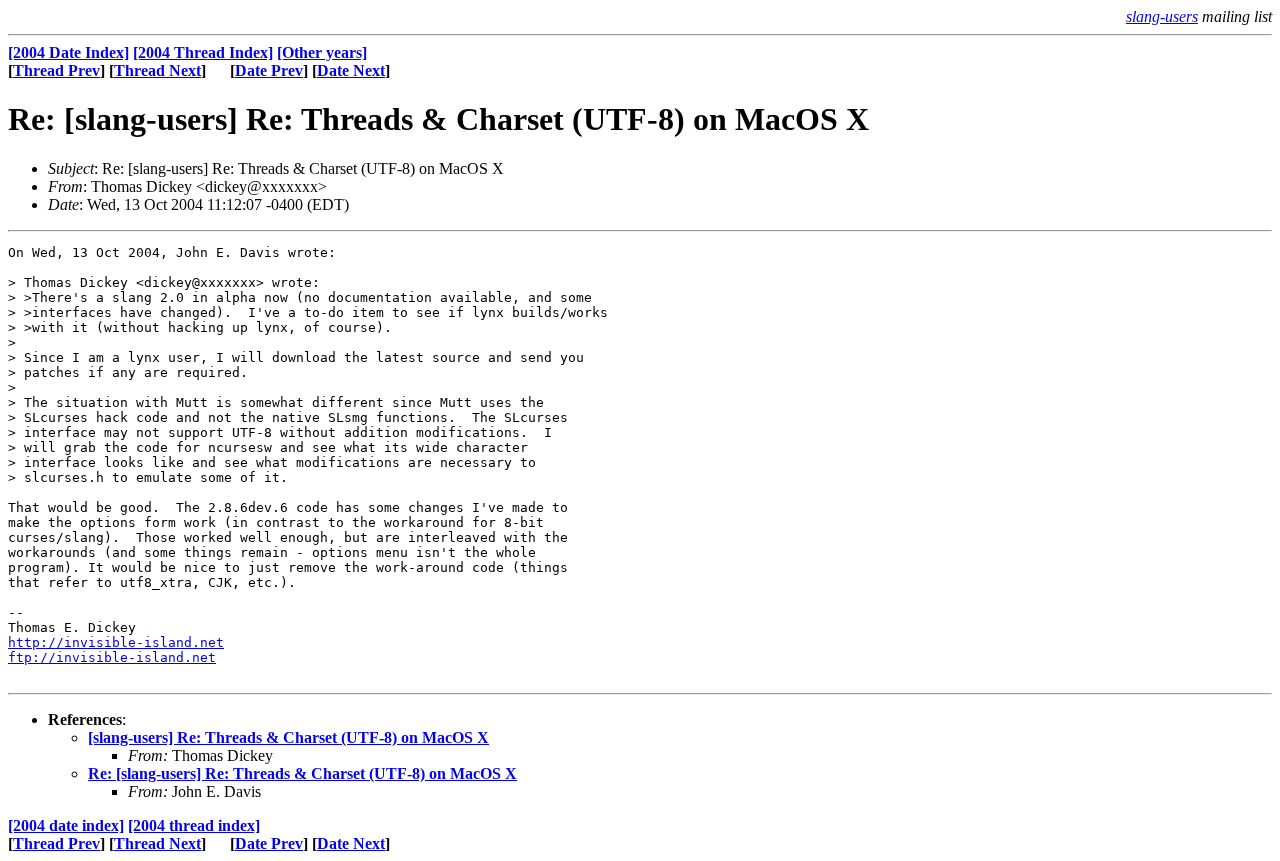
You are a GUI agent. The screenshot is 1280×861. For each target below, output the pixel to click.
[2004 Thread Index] (203, 52)
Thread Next (157, 70)
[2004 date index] (66, 825)
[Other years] (322, 52)
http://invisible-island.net (116, 642)
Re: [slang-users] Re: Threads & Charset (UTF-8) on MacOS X (302, 773)
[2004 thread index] (194, 825)
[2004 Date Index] (68, 52)
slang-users (1162, 16)
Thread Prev (56, 70)
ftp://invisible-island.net (112, 657)
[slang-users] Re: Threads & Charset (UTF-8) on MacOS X (288, 737)
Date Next (351, 70)
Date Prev (269, 70)
